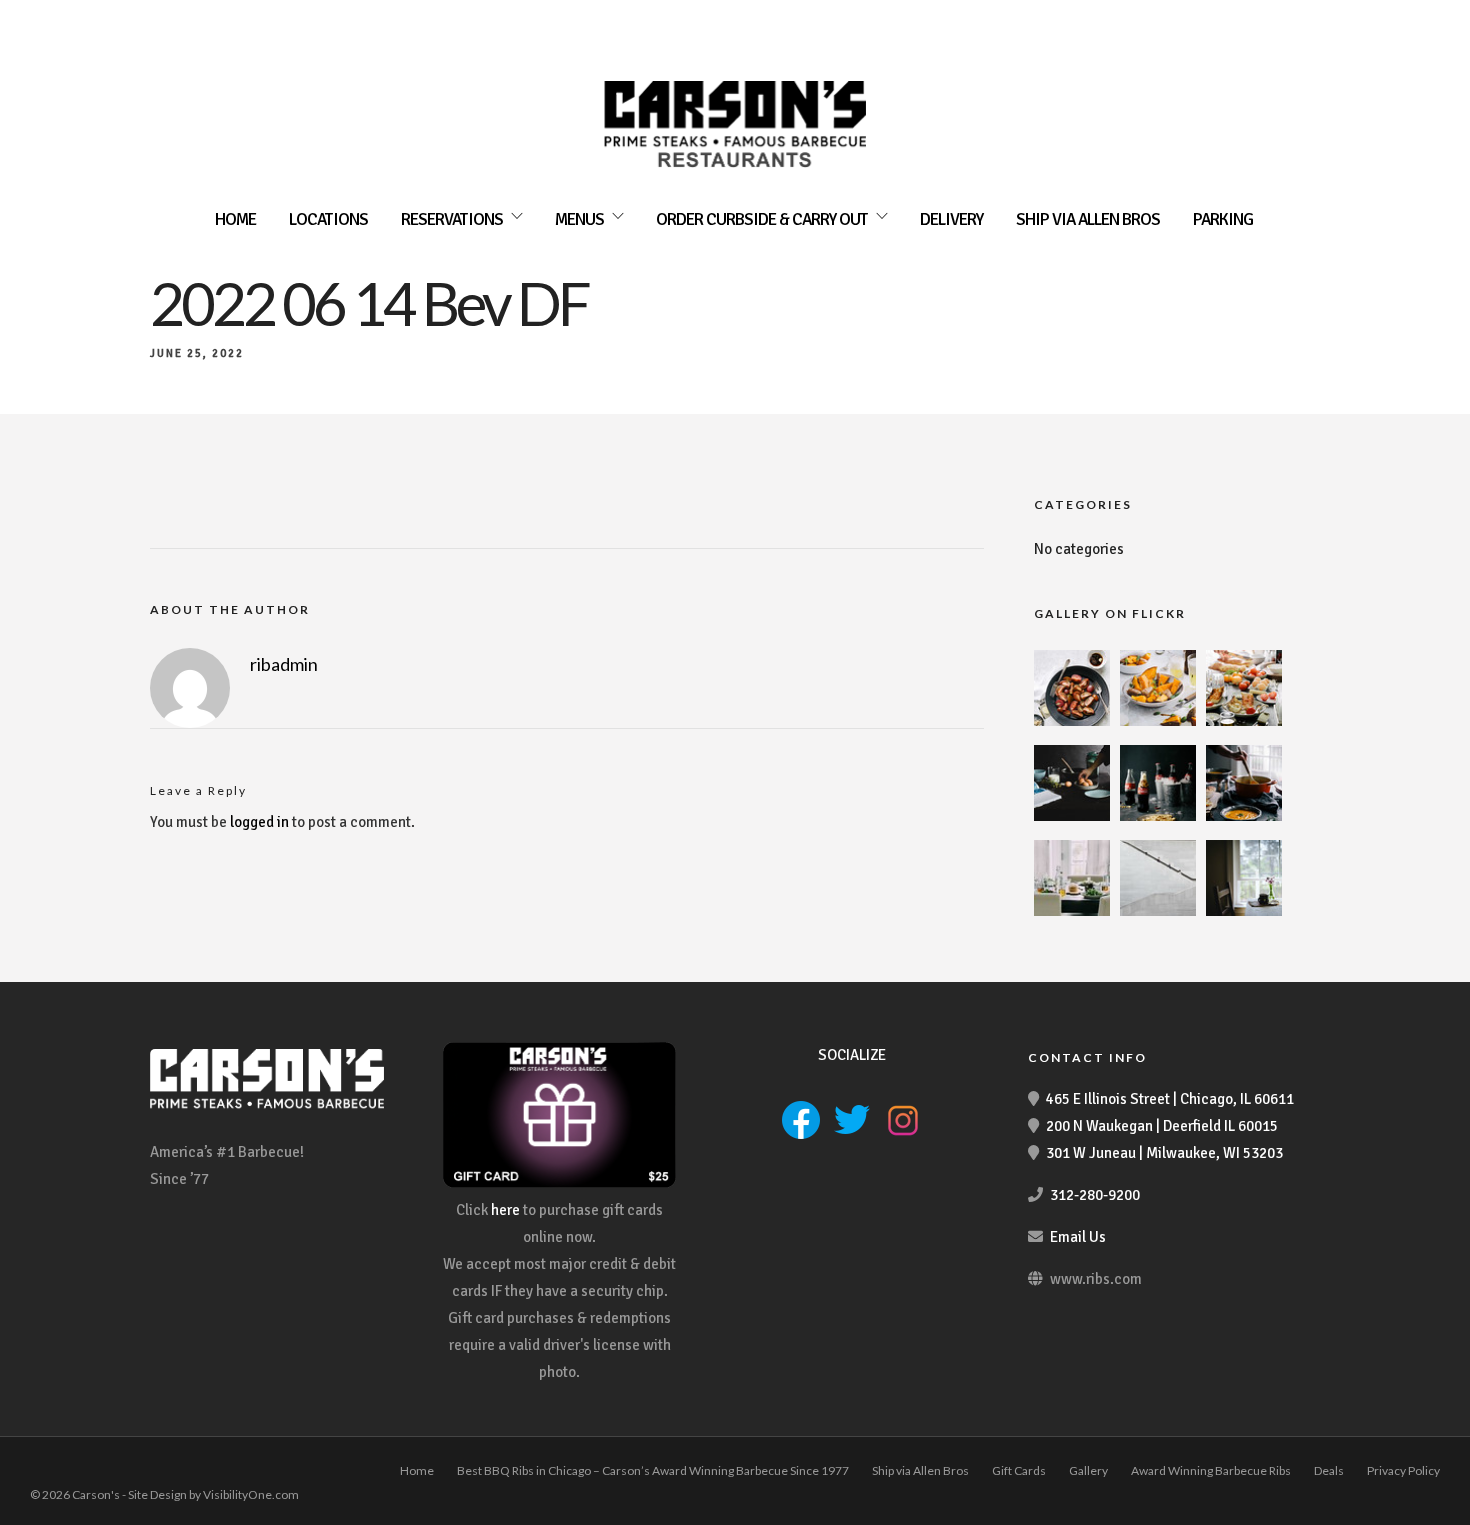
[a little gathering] (1072, 911)
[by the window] (1244, 911)
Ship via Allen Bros (1088, 219)
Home (235, 219)
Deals (1329, 1470)
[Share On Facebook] (48, 1482)
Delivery (951, 219)
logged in (259, 822)
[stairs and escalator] (1158, 911)
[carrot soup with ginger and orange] (1244, 816)
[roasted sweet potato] (1158, 721)
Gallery (1088, 1470)
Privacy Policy (1403, 1470)
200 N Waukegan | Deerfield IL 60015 (1162, 1126)
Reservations (452, 219)
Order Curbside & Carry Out (762, 219)
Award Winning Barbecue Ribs (1211, 1470)
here (505, 1210)
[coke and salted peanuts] (1158, 816)
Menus (579, 219)
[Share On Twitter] (79, 1482)
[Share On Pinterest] (110, 1482)
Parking (1223, 219)
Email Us (1078, 1237)
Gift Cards (1019, 1470)
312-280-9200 (1095, 1195)
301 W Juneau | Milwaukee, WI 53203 (1164, 1153)
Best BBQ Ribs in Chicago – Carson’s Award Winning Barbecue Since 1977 (653, 1470)
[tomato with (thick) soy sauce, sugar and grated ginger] (1072, 721)
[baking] (1072, 816)
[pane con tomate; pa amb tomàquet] (1244, 721)
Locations (328, 219)
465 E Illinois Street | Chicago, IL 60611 (1170, 1099)
